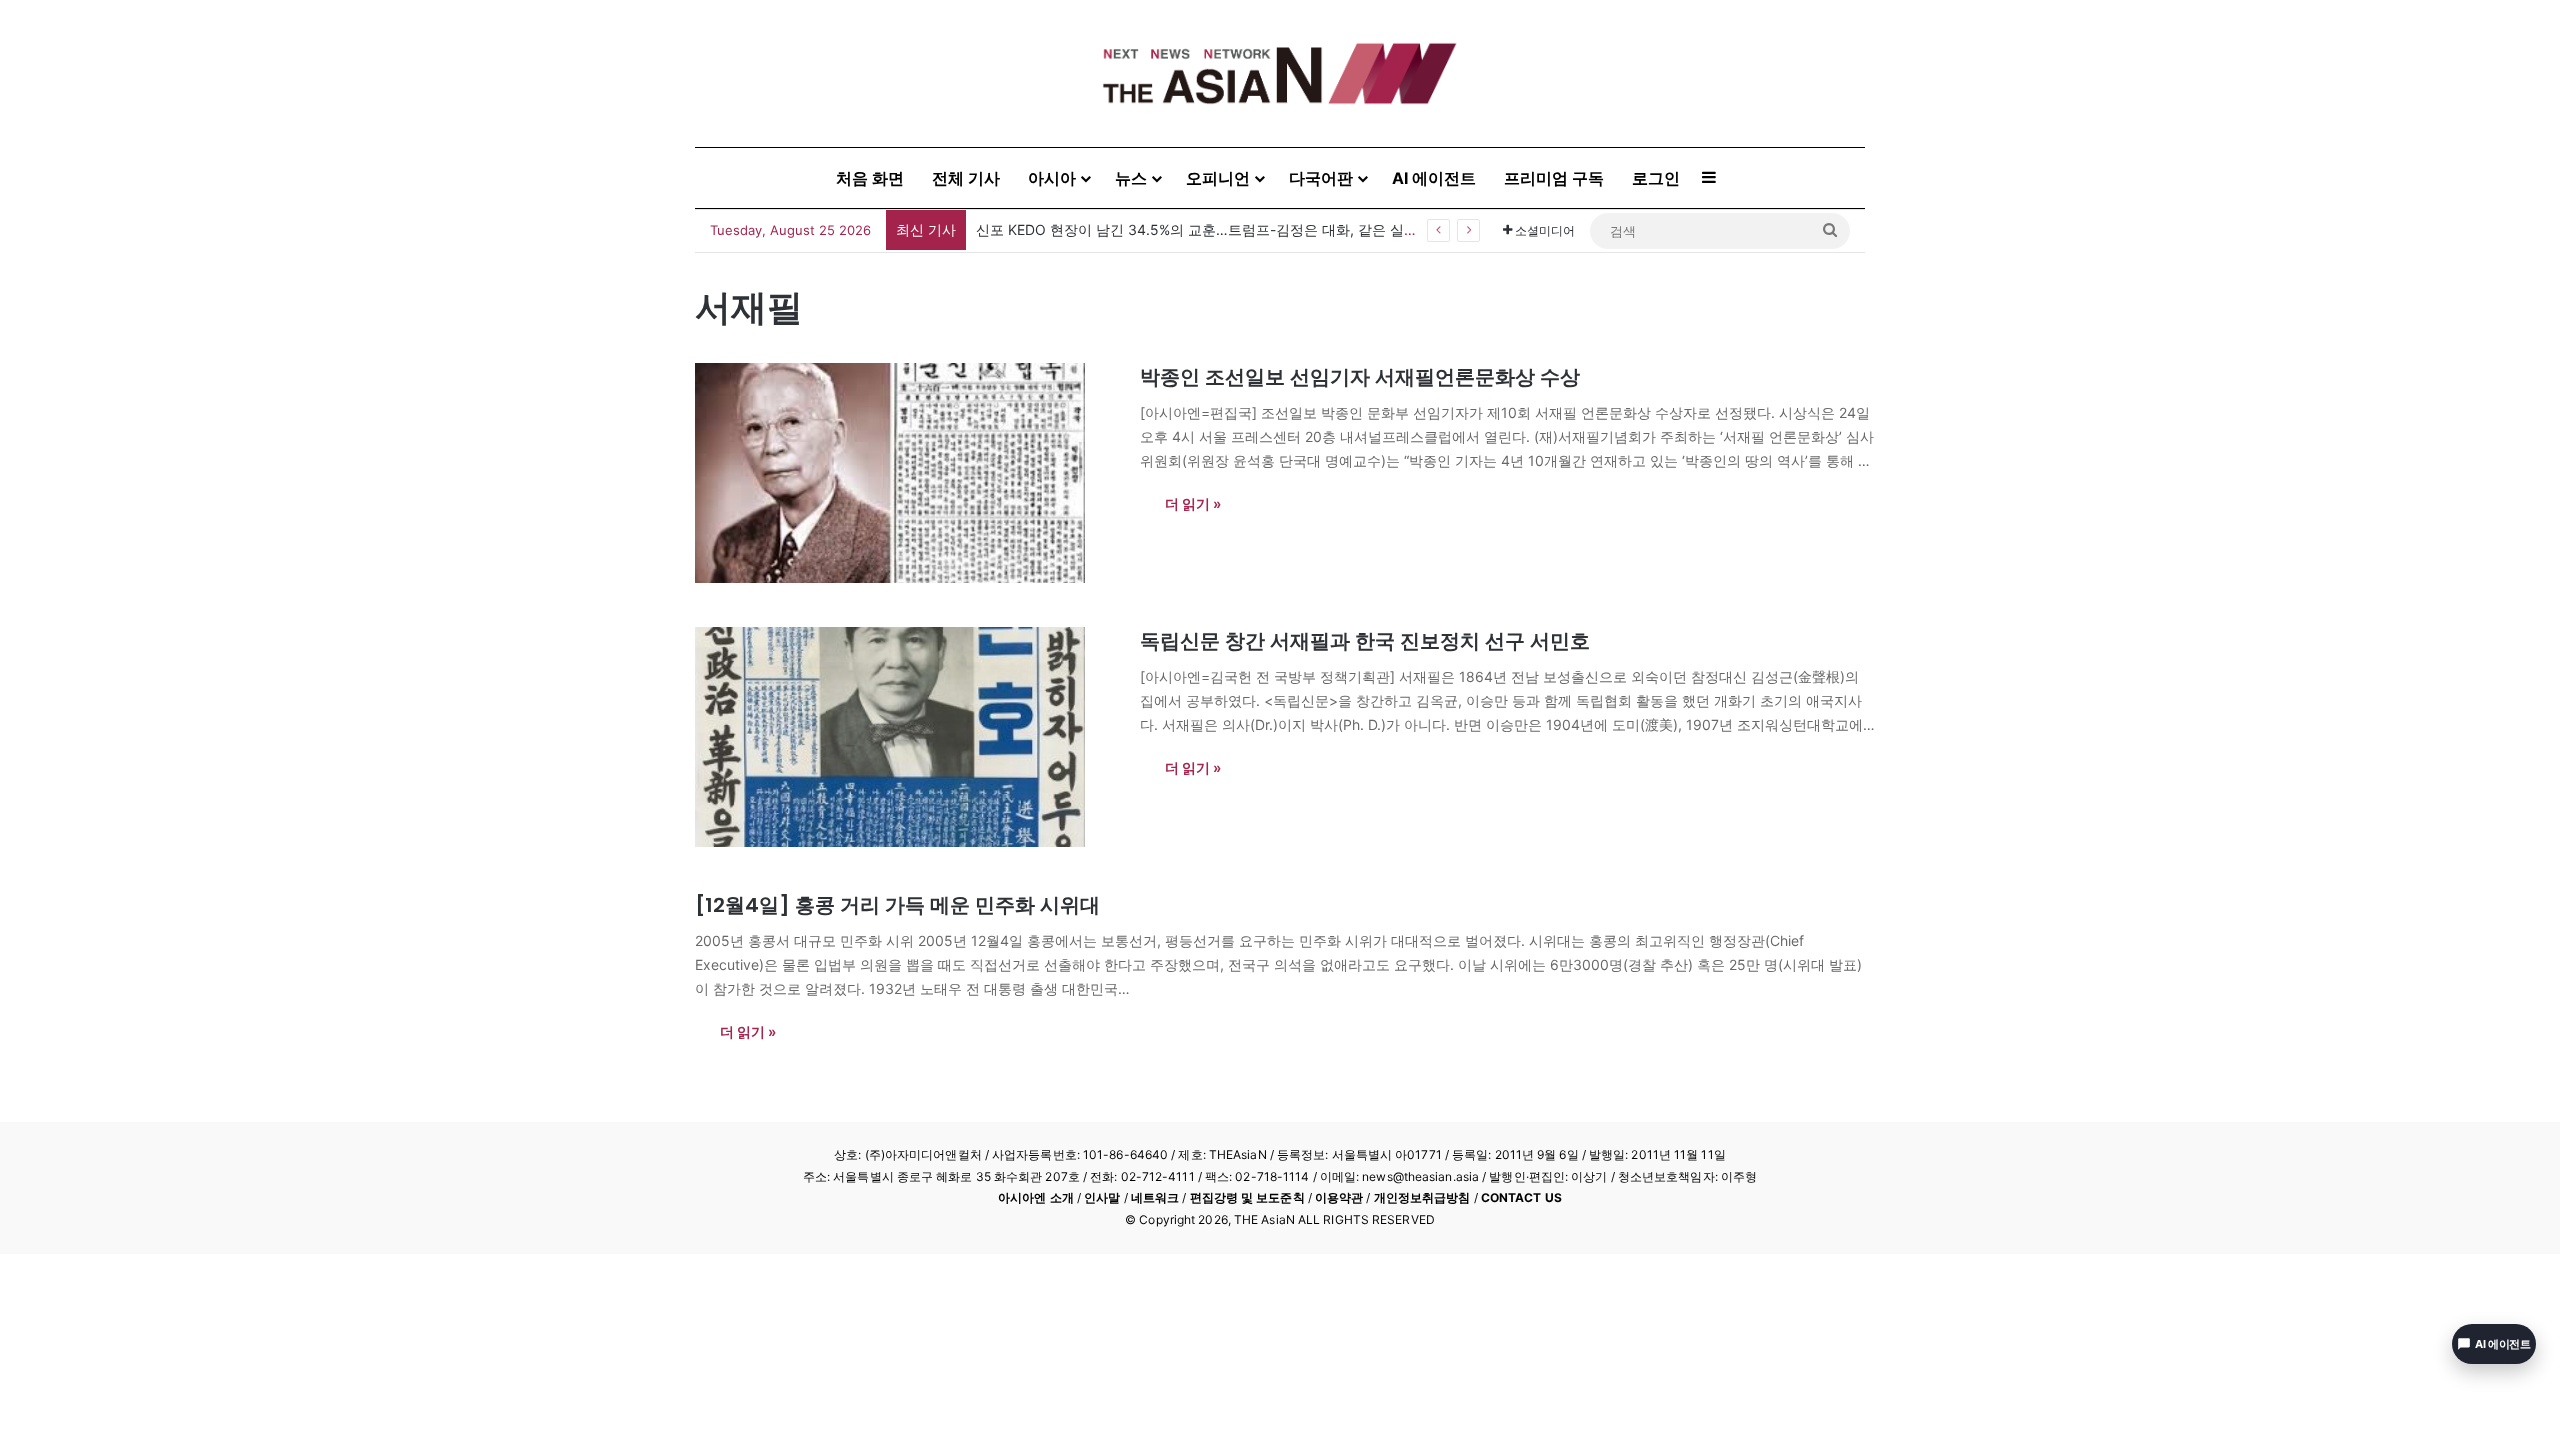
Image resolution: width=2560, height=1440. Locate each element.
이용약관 (1339, 1197)
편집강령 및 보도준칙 (1247, 1197)
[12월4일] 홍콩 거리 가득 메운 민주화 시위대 (897, 905)
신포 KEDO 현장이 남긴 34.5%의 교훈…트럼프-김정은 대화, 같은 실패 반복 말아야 (1236, 229)
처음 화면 (870, 178)
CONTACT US (1521, 1197)
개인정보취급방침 (1422, 1197)
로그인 (1656, 178)
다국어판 (1321, 178)
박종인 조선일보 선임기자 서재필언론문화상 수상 (1360, 377)
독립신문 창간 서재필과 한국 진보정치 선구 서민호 (1365, 641)
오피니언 (1218, 178)
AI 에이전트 (1434, 178)
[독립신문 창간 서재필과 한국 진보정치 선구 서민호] (905, 737)
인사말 (1102, 1197)
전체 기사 (966, 178)
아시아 (1052, 178)
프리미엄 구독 (1554, 178)
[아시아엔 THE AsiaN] (1280, 73)
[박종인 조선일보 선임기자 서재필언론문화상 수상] (905, 473)
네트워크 (1155, 1197)
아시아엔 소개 (1036, 1197)
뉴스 (1131, 178)
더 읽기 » (1193, 503)
